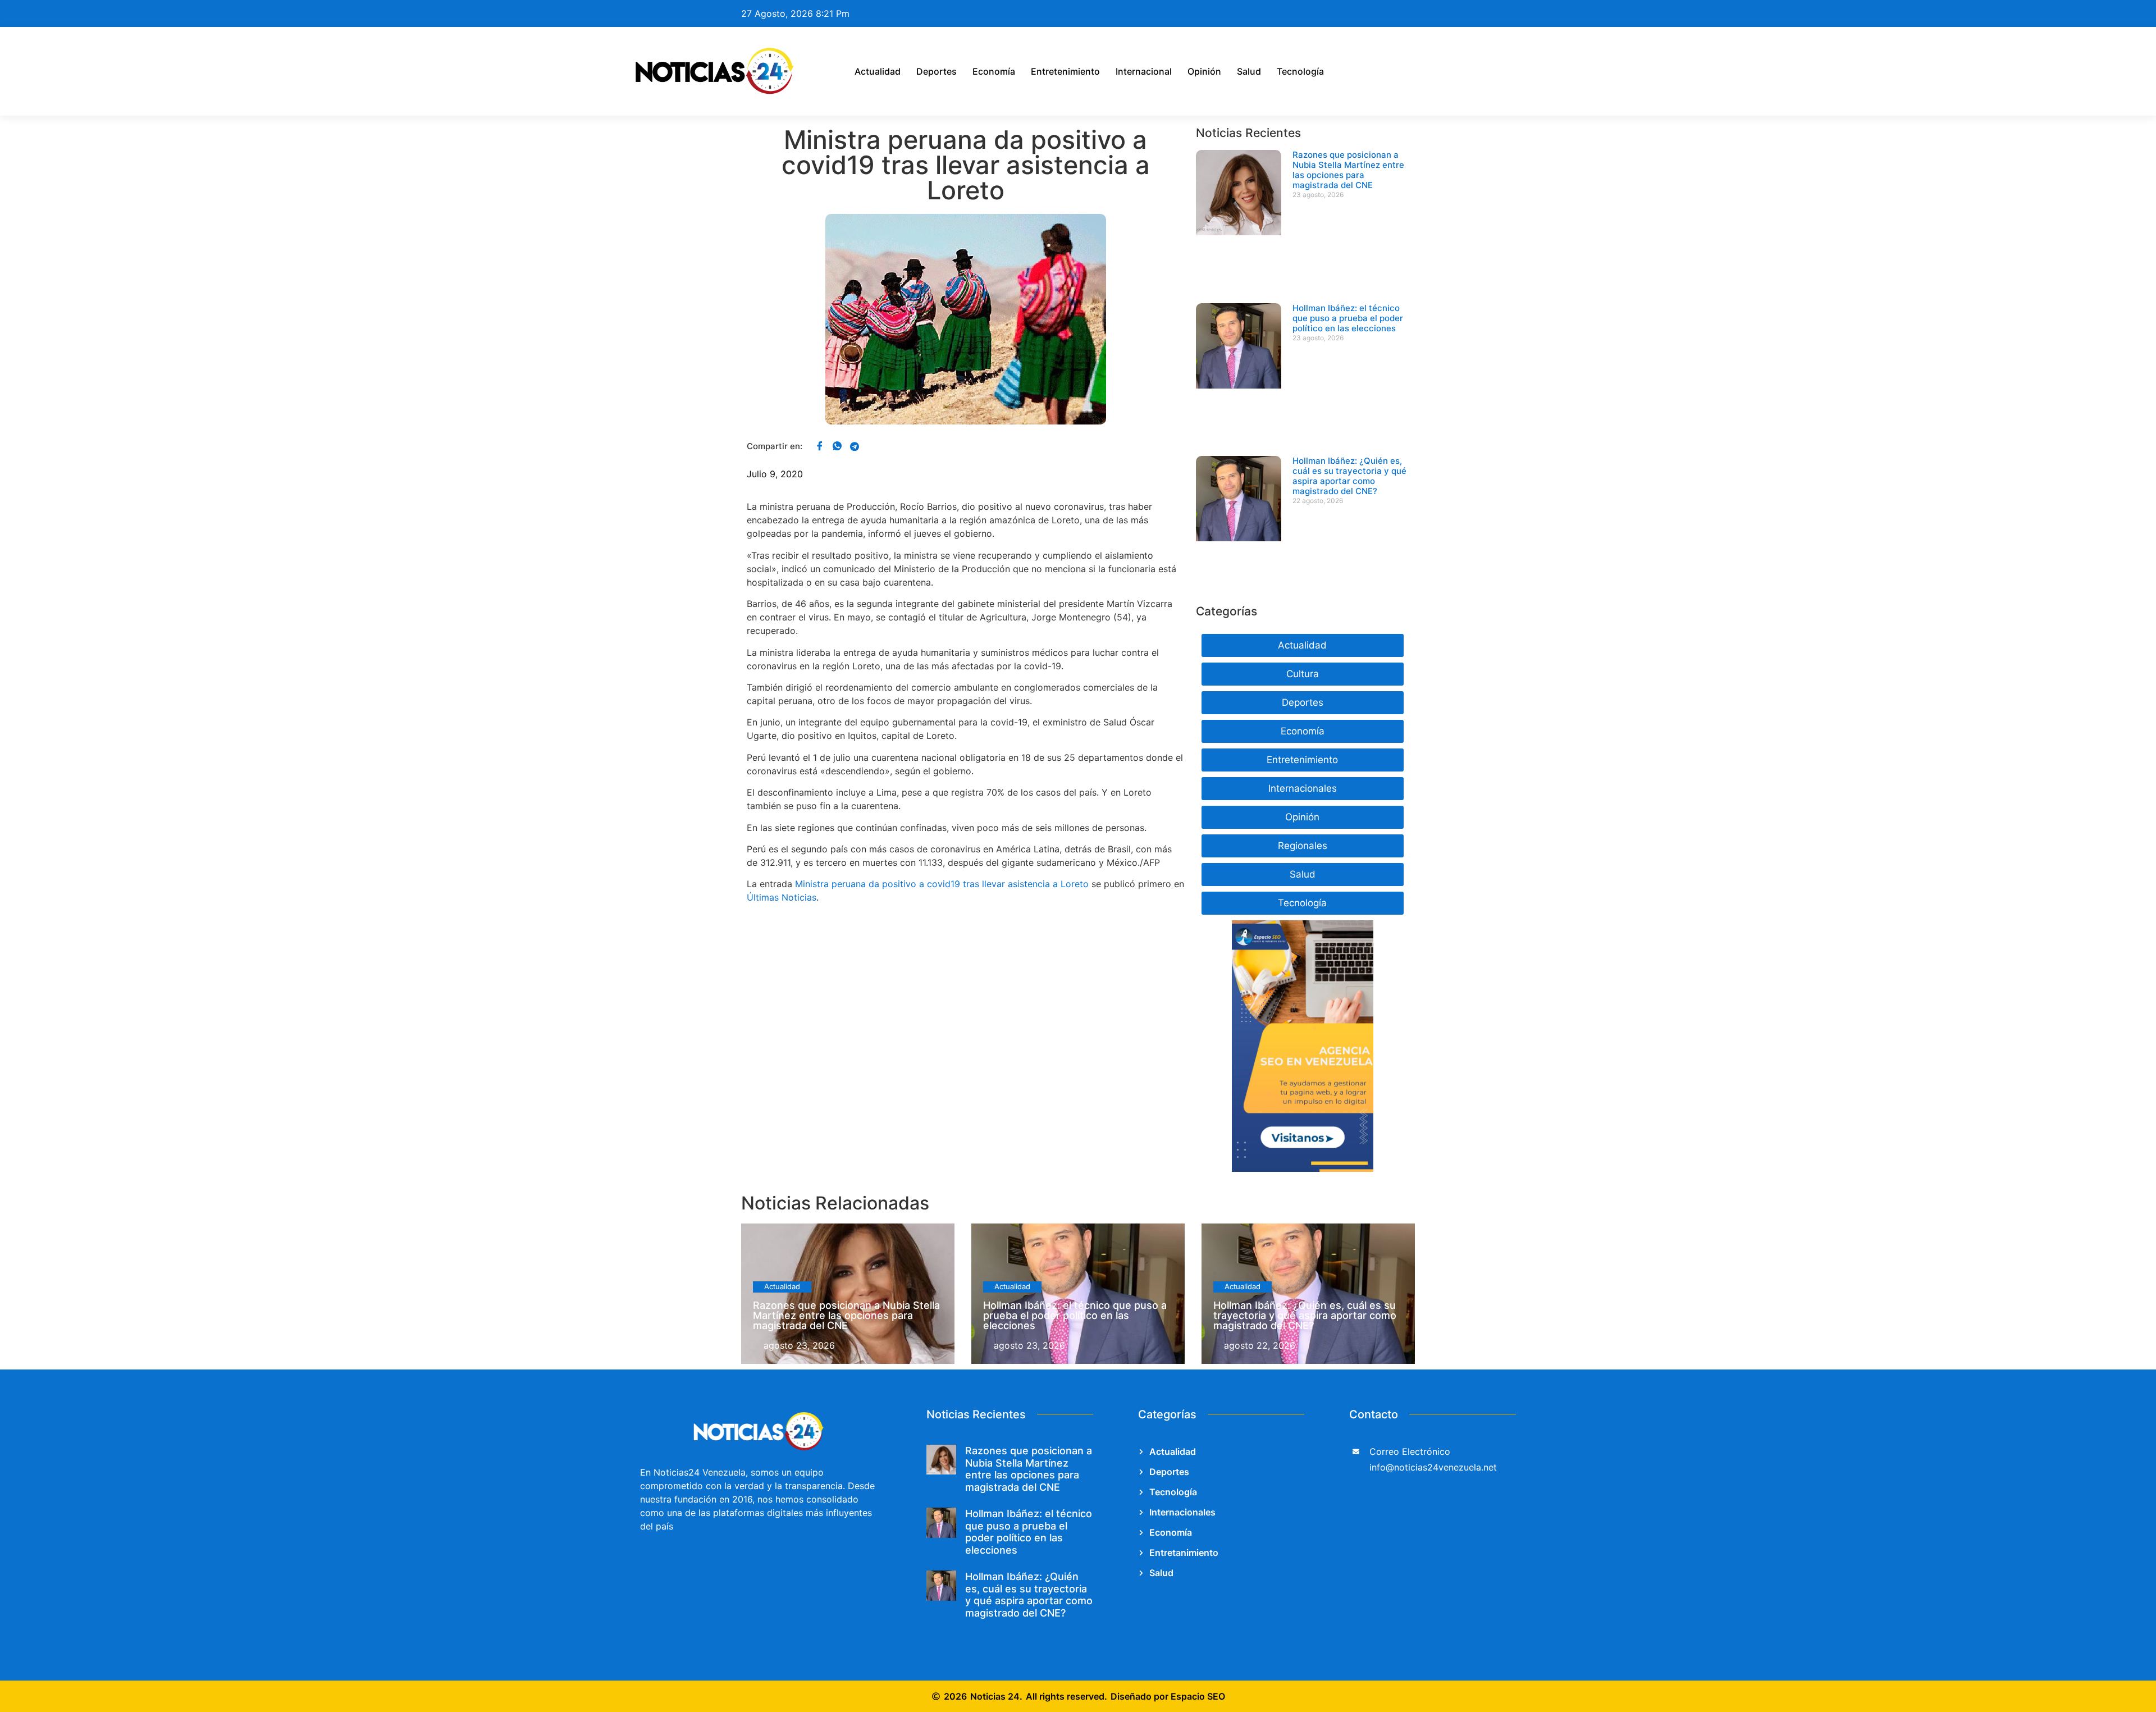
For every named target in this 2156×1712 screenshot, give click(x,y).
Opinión (1204, 71)
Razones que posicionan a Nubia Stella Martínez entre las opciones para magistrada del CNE (1348, 170)
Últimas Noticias (782, 897)
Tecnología (1300, 71)
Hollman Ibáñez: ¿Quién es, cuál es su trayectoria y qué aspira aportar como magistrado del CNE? (1349, 476)
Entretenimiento (1065, 71)
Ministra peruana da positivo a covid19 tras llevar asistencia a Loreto (942, 884)
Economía (994, 71)
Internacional (1144, 71)
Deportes (937, 71)
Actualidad (878, 71)
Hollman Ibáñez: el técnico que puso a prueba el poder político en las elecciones (1348, 318)
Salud (1249, 71)
